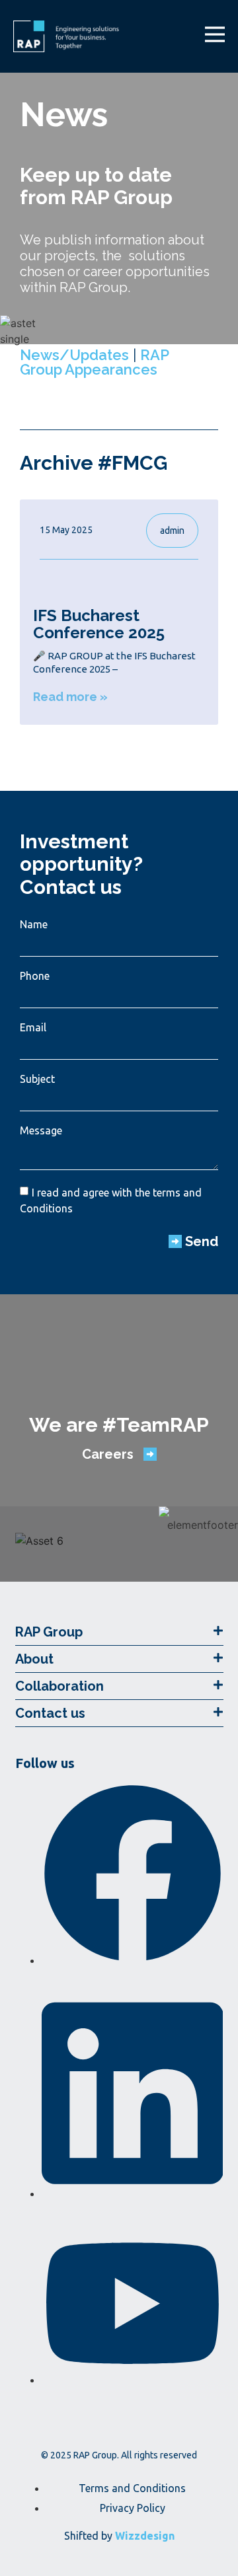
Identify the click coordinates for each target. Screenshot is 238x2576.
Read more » (70, 697)
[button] (119, 1632)
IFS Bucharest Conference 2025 (99, 624)
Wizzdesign (145, 2536)
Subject (37, 1079)
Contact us (50, 1713)
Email (33, 1027)
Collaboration (59, 1686)
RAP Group (49, 1632)
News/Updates (74, 355)
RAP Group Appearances (94, 362)
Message (41, 1130)
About (34, 1659)
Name (34, 924)
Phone (35, 976)
